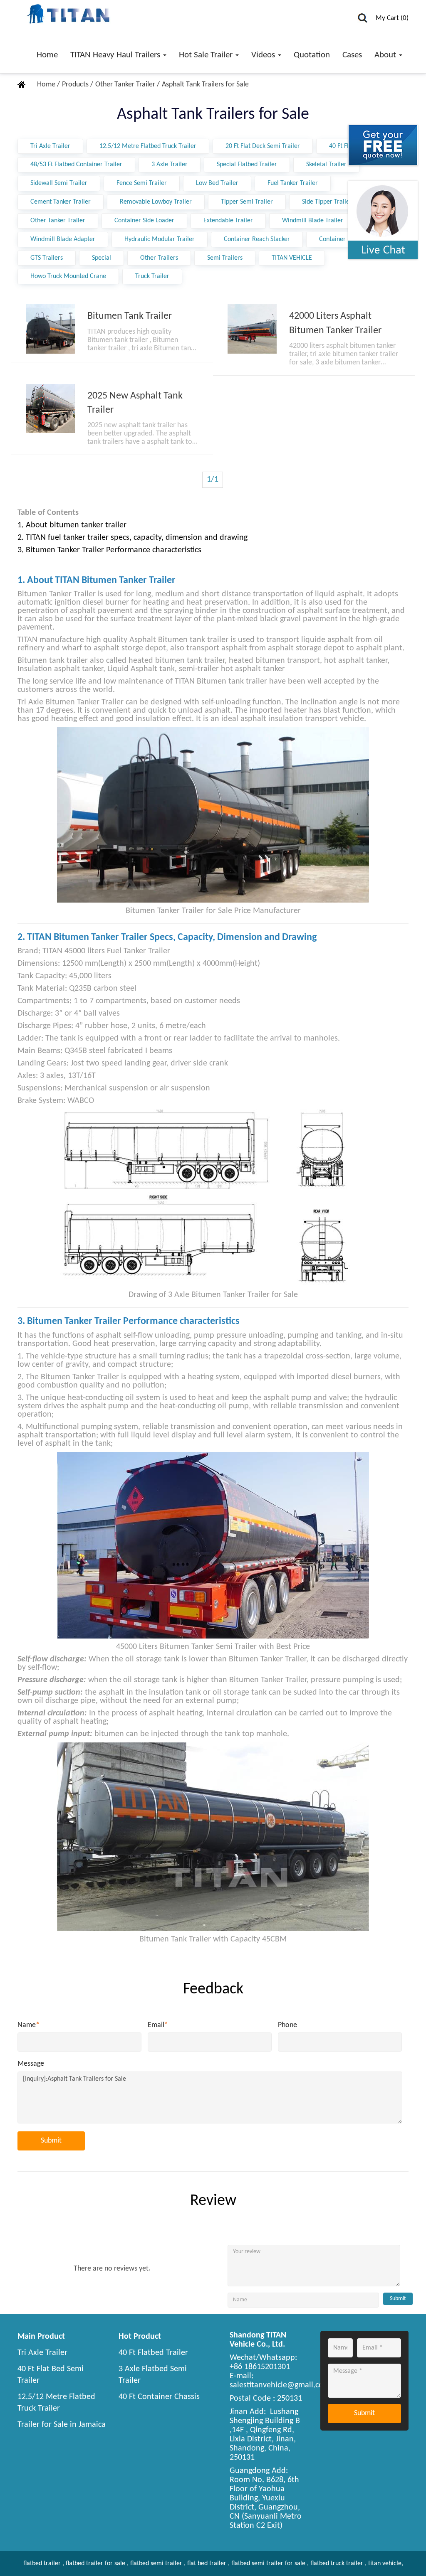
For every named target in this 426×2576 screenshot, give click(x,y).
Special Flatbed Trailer (247, 165)
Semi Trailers (225, 258)
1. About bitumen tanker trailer (72, 525)
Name (28, 2025)
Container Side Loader (144, 221)
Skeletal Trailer (326, 165)
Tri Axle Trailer (50, 146)
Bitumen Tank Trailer (130, 316)
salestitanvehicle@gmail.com (280, 2385)
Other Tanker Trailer (126, 85)
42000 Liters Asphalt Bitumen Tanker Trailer (335, 323)
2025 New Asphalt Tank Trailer (135, 403)
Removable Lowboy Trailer (156, 202)
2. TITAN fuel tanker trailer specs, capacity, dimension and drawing (133, 538)
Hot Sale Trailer (207, 55)
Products (76, 85)
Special (102, 258)
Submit (51, 2141)
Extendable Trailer (228, 221)
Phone (287, 2025)
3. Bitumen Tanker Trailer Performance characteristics (109, 550)
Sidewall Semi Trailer (59, 183)
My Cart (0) (392, 18)
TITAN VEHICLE (292, 258)
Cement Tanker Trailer (61, 202)
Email (158, 2025)
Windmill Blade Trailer (313, 221)
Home (47, 55)
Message (31, 2064)
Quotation (312, 55)
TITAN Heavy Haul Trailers (116, 55)
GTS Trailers (47, 258)
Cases (352, 55)
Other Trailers (159, 258)
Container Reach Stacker (257, 239)
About (386, 55)
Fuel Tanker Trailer (293, 183)
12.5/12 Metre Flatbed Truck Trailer (148, 146)
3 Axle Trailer (170, 165)
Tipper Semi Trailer (247, 202)
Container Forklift (343, 239)
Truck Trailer (152, 276)
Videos (264, 55)
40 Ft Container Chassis (159, 2397)
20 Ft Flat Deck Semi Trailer (263, 146)
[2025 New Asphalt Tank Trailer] (50, 408)
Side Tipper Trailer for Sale (338, 202)
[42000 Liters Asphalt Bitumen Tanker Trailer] (252, 329)
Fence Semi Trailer (142, 183)
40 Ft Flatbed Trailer (153, 2353)
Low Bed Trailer (217, 183)
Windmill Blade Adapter (63, 239)
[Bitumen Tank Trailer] (50, 329)
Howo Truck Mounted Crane (68, 276)
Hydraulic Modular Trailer (160, 239)
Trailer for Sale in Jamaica (62, 2425)
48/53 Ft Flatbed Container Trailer (76, 165)
